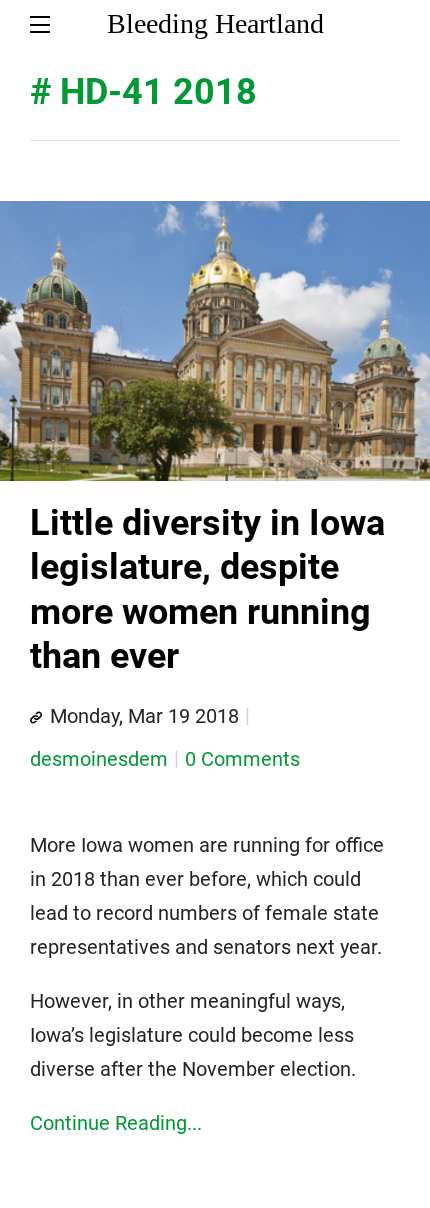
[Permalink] (36, 718)
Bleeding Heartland (215, 23)
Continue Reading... (116, 1123)
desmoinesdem (99, 759)
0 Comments (242, 759)
